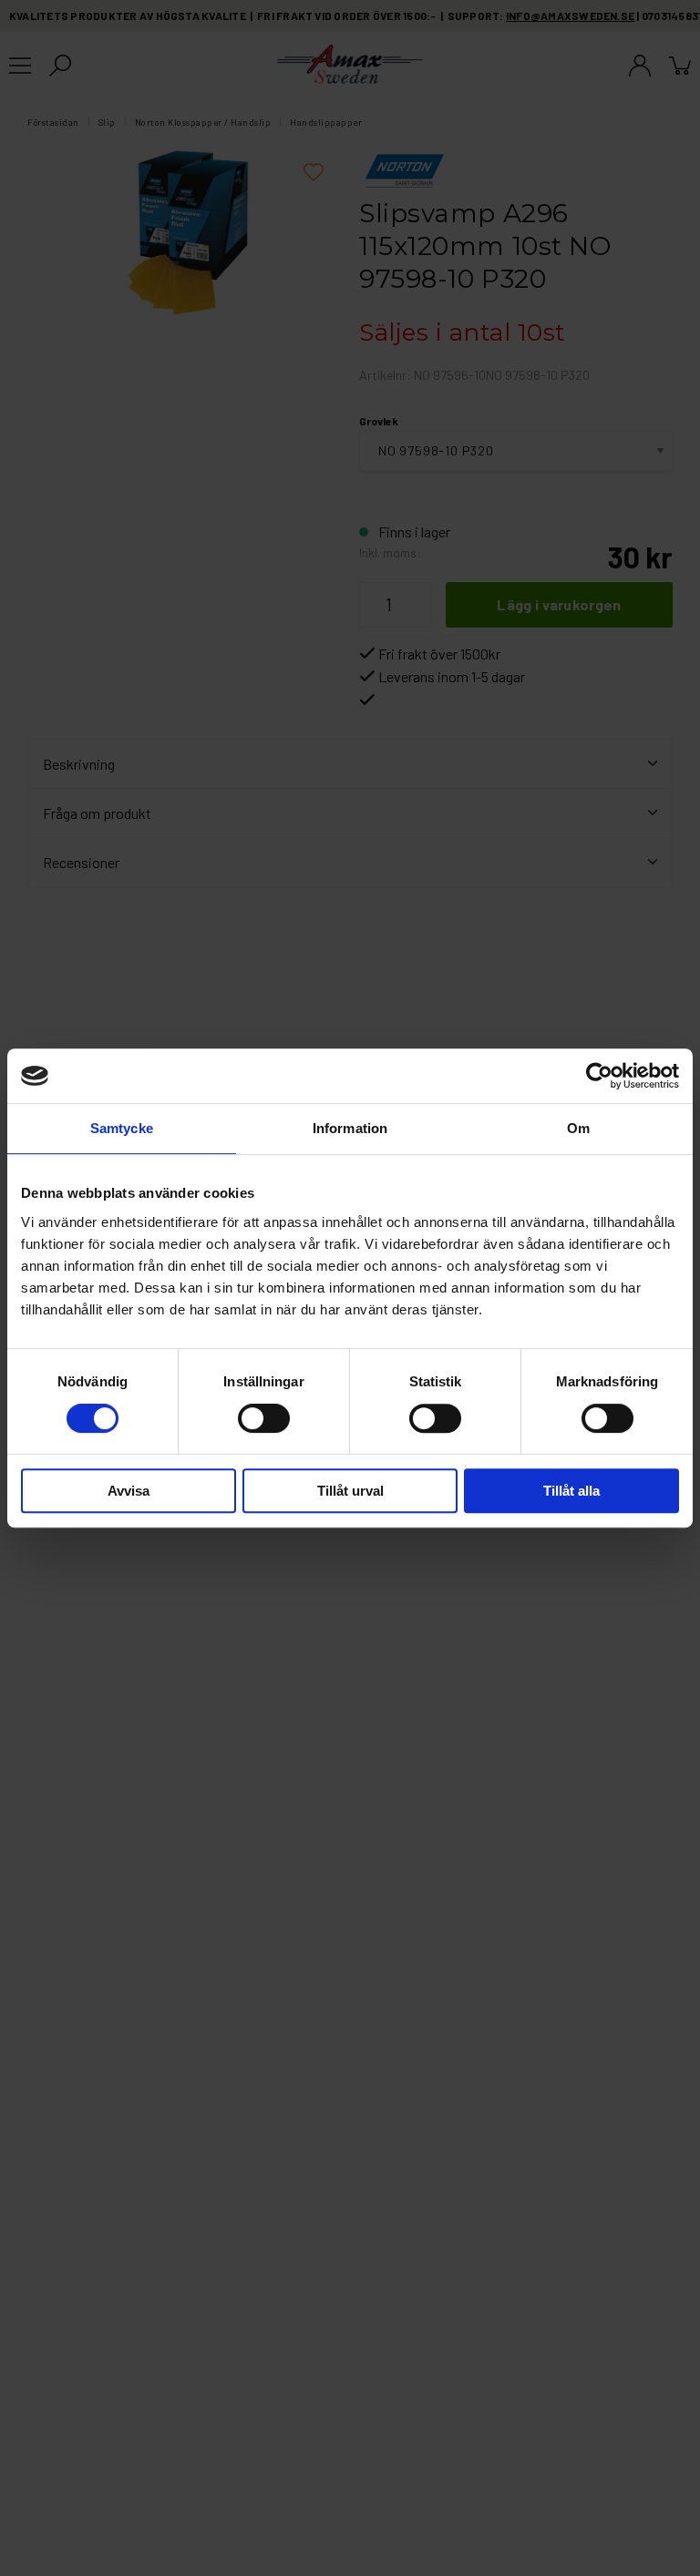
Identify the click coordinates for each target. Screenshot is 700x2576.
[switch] (264, 1418)
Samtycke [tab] (122, 1128)
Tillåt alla (571, 1491)
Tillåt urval (350, 1491)
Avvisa (129, 1491)
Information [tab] (350, 1128)
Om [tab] (578, 1128)
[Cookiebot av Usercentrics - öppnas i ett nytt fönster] (599, 1076)
